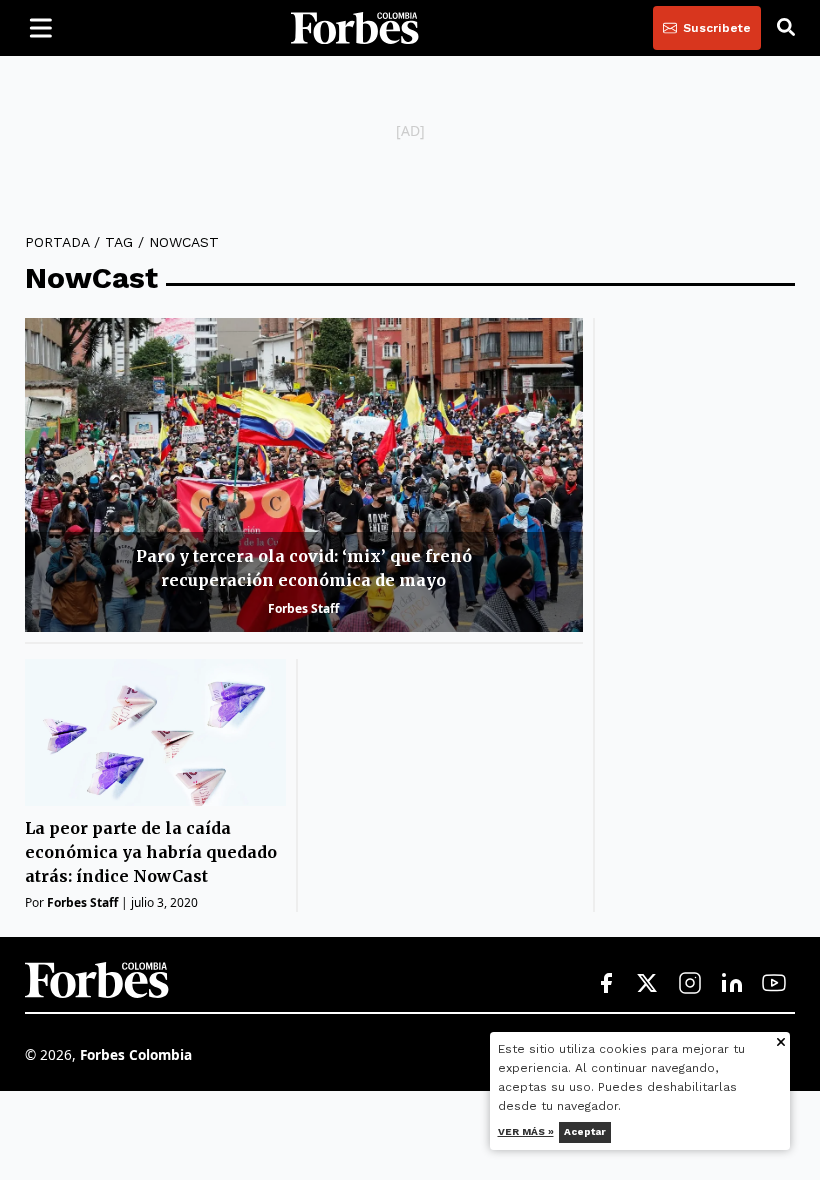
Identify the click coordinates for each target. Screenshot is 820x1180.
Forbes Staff (303, 608)
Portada (57, 242)
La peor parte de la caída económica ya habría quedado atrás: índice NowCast (151, 852)
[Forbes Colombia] (355, 28)
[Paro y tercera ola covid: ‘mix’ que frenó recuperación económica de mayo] (304, 475)
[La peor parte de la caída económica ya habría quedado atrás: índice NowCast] (155, 732)
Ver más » (526, 1131)
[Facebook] (606, 984)
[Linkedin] (732, 984)
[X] (648, 984)
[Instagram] (690, 984)
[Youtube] (774, 984)
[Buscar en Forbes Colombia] (786, 28)
